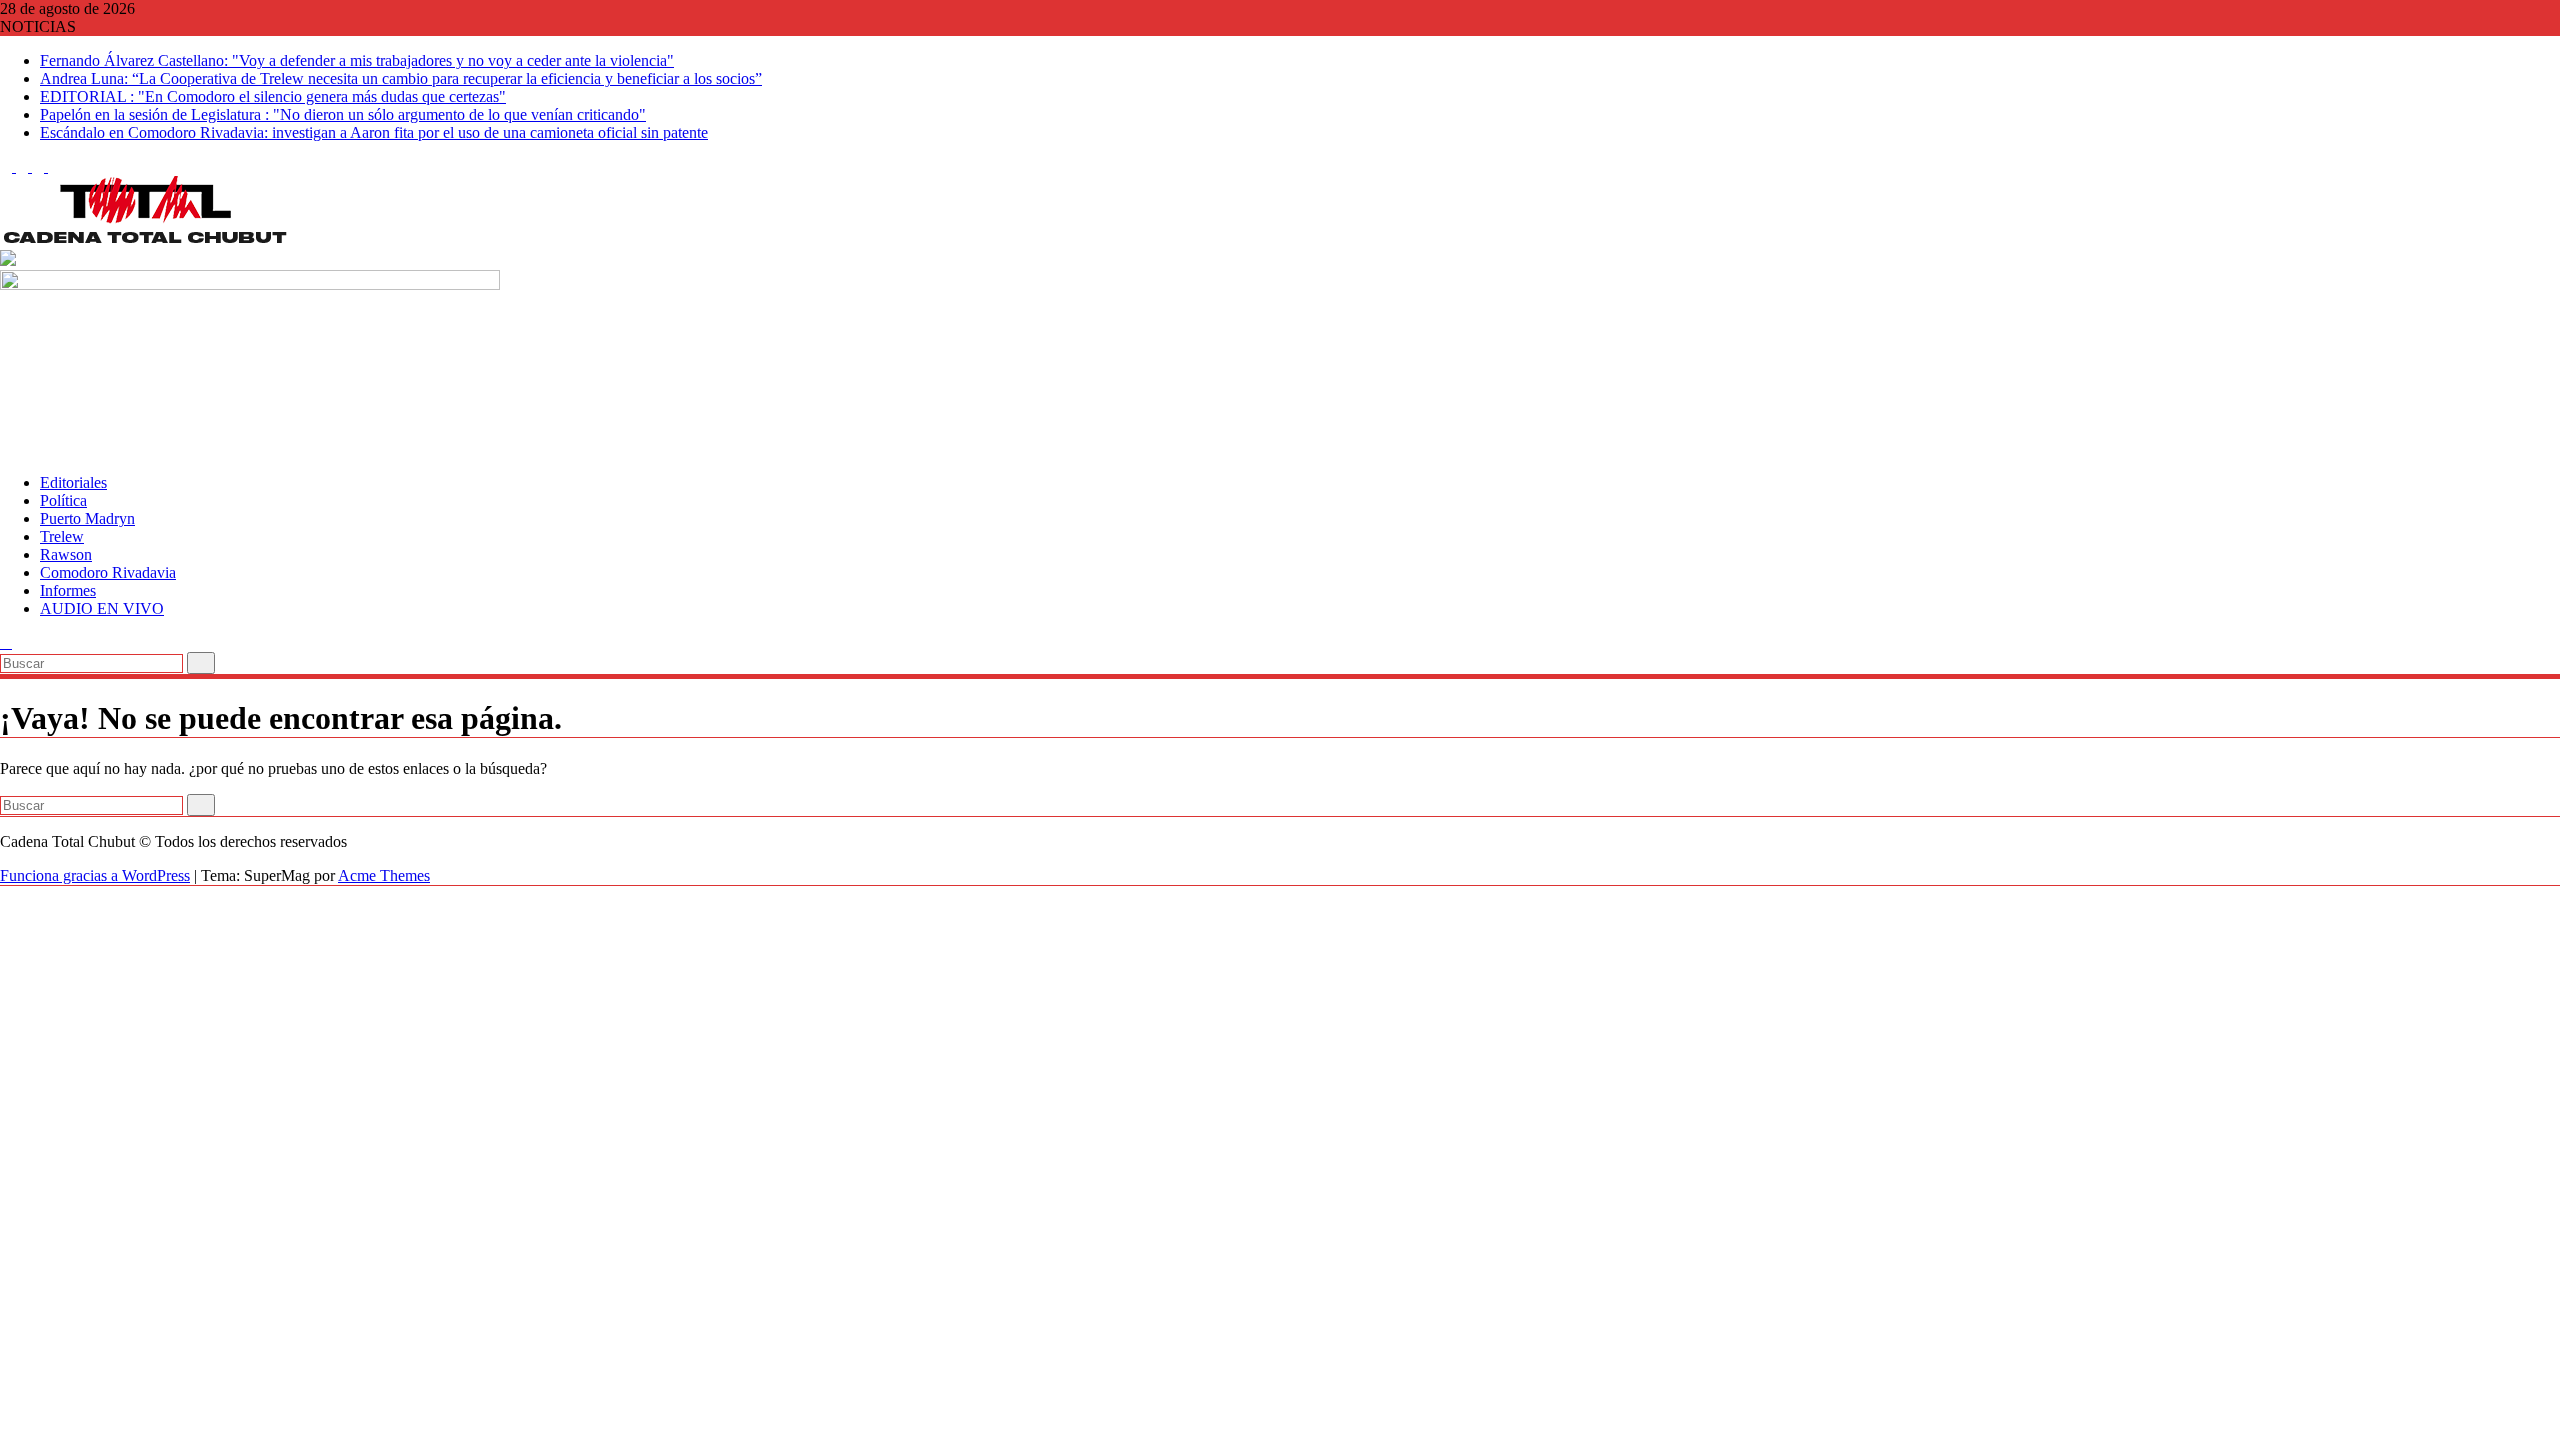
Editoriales (73, 482)
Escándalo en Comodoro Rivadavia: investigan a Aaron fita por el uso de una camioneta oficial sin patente (374, 132)
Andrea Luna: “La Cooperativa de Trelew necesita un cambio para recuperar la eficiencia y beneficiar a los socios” (401, 78)
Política (63, 500)
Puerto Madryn (87, 518)
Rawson (66, 554)
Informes (68, 590)
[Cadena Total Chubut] (6, 448)
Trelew (62, 536)
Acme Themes (384, 875)
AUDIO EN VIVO (102, 608)
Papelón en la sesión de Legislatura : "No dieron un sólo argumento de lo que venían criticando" (343, 114)
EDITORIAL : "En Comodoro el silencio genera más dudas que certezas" (273, 96)
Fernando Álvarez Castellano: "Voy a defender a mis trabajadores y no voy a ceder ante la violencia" (357, 60)
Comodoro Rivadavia (108, 572)
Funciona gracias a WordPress (95, 875)
